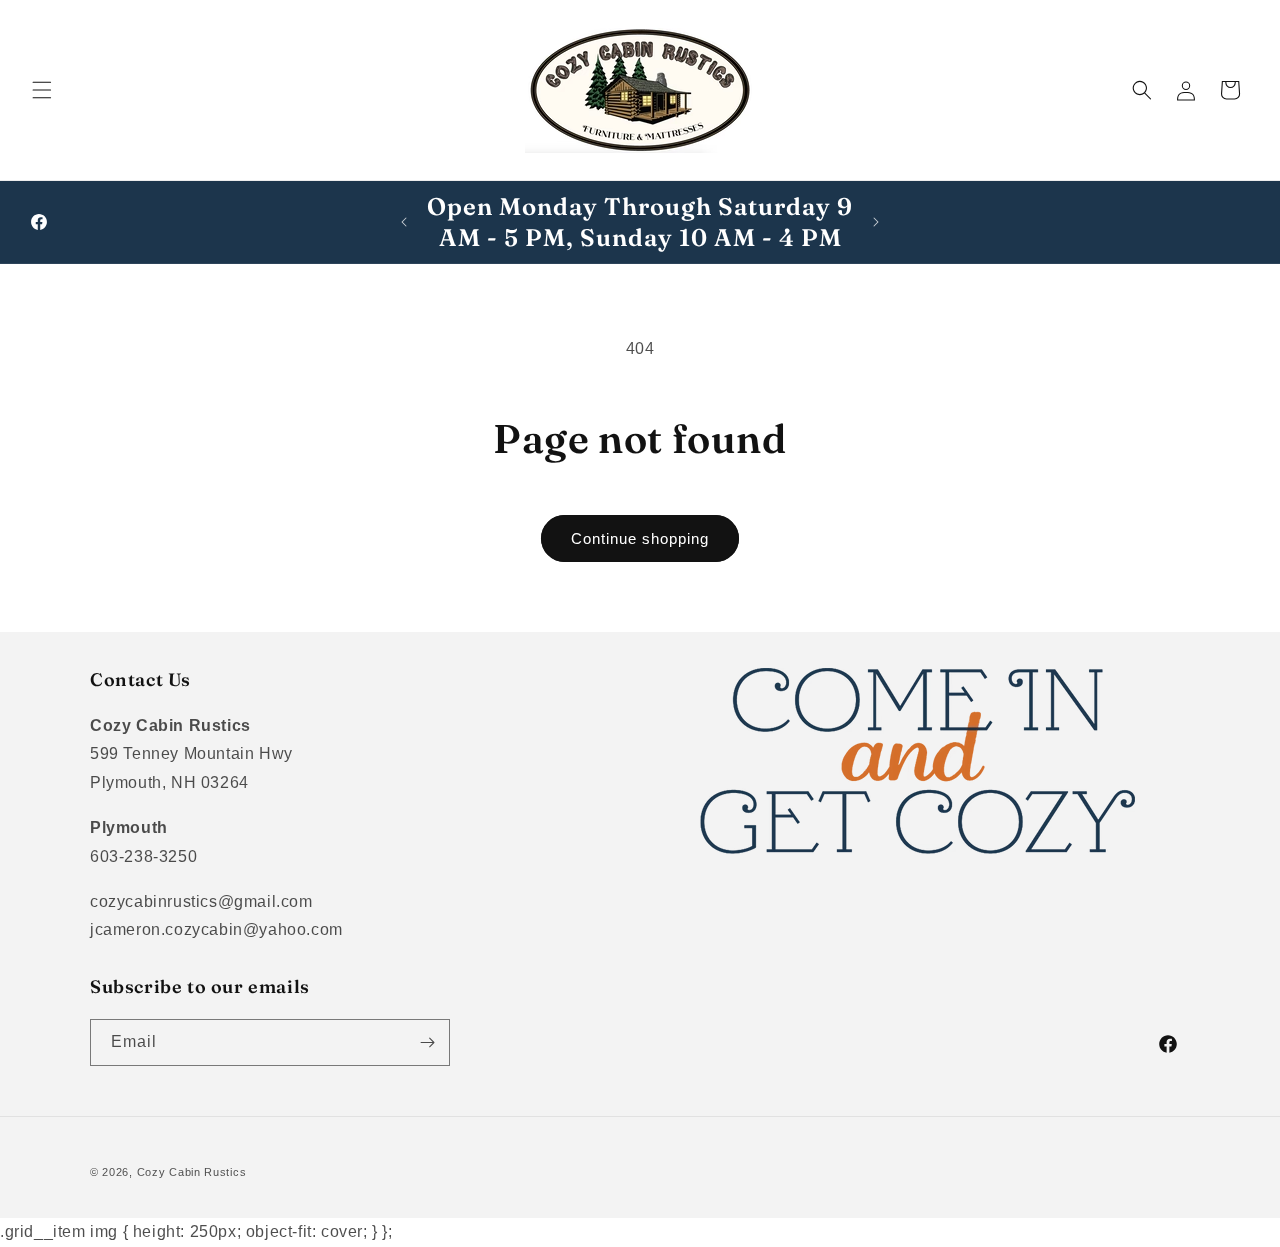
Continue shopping (640, 538)
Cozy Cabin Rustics (192, 1172)
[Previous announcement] (404, 222)
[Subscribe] (427, 1042)
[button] (42, 90)
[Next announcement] (876, 222)
